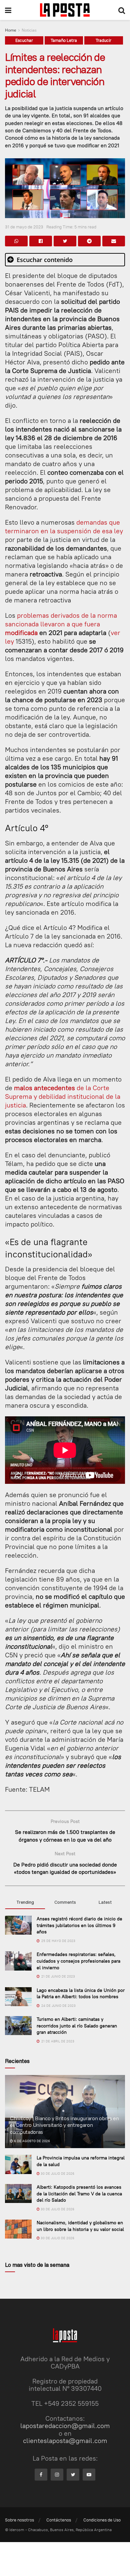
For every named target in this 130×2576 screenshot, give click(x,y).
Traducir (103, 40)
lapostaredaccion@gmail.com (65, 2426)
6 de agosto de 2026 (31, 2141)
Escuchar (24, 40)
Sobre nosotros (19, 2520)
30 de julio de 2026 (57, 2174)
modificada (21, 633)
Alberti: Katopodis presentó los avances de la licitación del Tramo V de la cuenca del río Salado (79, 2193)
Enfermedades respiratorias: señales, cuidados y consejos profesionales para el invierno (78, 1961)
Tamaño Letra (64, 40)
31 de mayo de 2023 (24, 227)
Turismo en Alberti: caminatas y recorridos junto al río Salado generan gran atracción (77, 2026)
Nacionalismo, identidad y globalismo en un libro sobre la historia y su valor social (80, 2226)
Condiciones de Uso (102, 2520)
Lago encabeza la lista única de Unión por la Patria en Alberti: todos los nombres (81, 1994)
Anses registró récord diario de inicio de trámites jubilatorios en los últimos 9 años (79, 1925)
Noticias (29, 30)
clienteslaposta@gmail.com (65, 2441)
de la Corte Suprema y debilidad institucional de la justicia (63, 1096)
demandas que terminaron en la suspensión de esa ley (64, 526)
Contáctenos (59, 2520)
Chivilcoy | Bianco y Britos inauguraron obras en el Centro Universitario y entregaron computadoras (64, 2125)
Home (11, 30)
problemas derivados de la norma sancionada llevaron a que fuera (61, 620)
